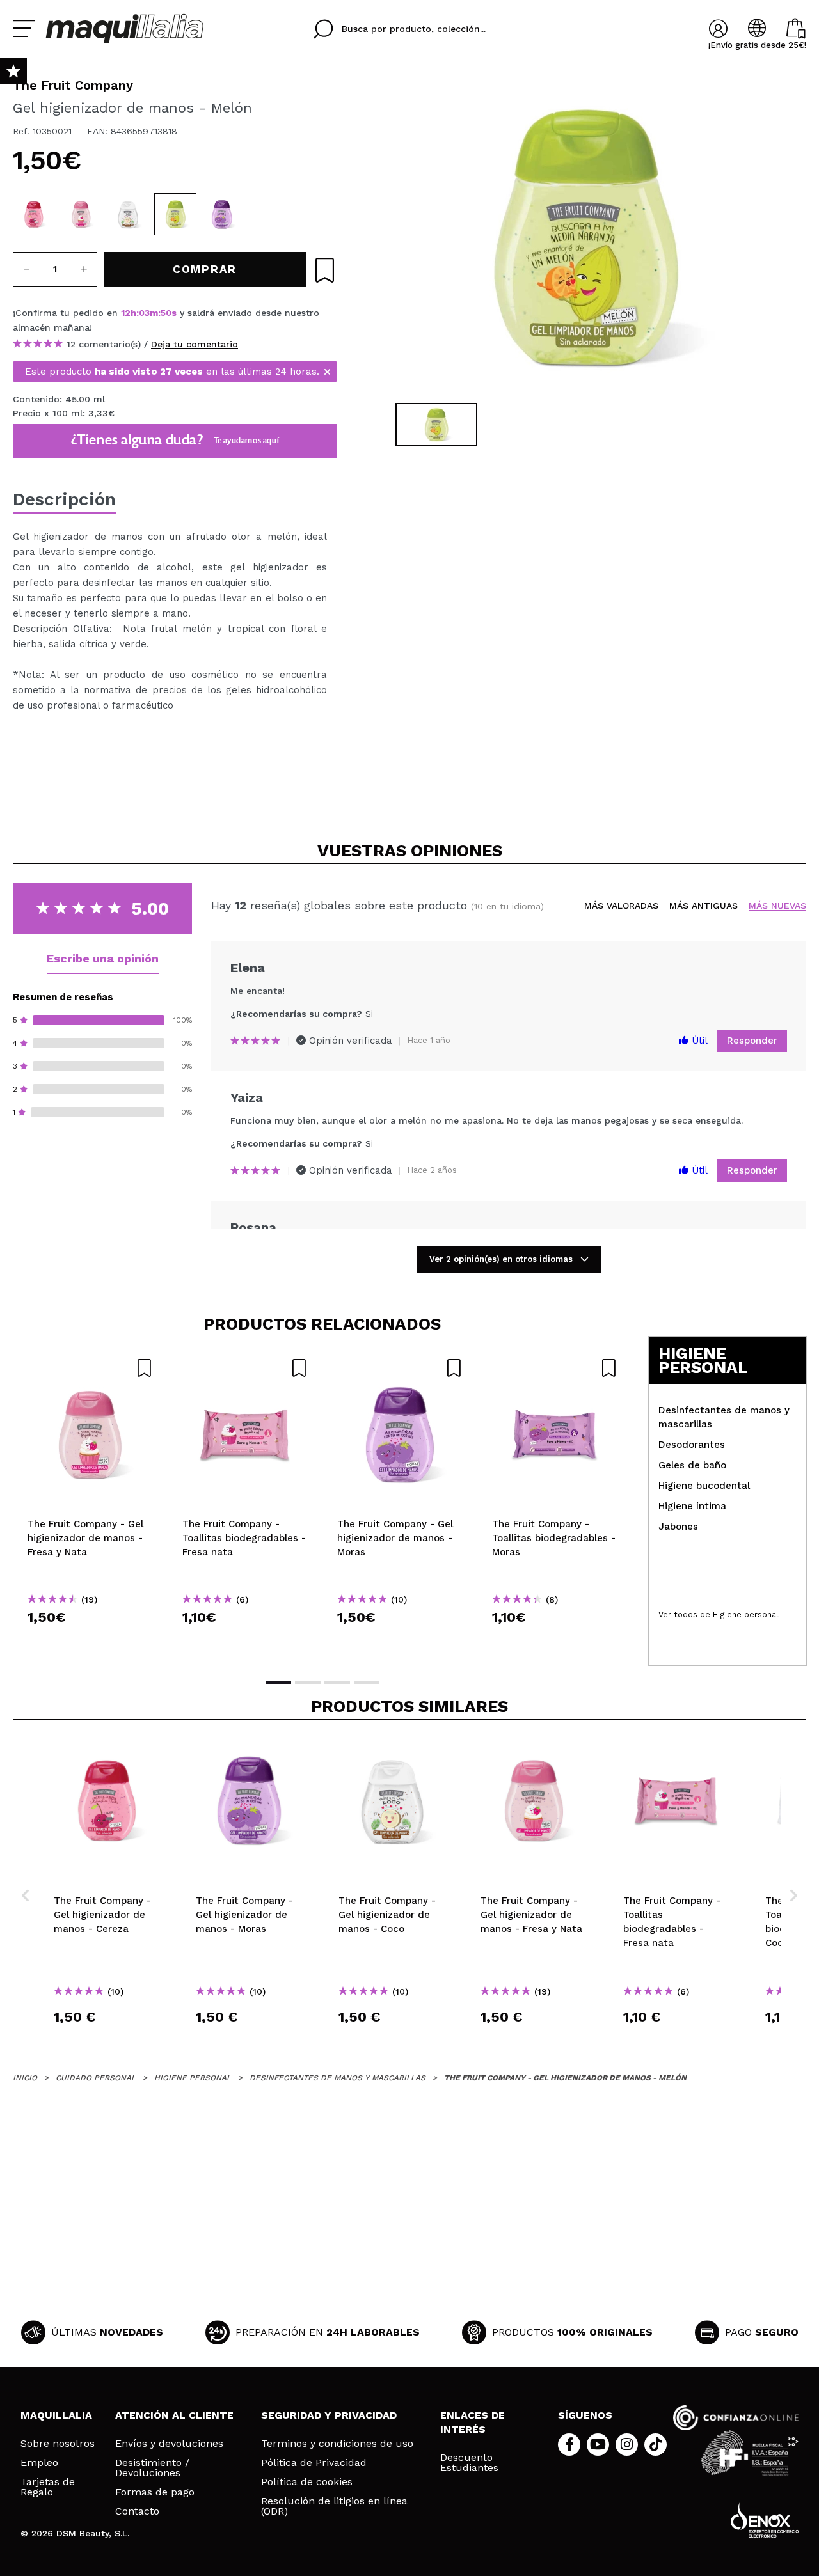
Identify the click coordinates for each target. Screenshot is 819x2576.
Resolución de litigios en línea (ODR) (334, 2506)
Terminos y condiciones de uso (337, 2444)
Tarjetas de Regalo (48, 2487)
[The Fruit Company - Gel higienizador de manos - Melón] (175, 214)
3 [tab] (337, 1683)
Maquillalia (56, 2415)
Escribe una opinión (103, 958)
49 (167, 313)
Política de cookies (307, 2482)
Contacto (137, 2511)
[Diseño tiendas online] (765, 2520)
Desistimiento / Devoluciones (152, 2468)
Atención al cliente (174, 2415)
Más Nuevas (777, 906)
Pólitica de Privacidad (314, 2463)
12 (126, 313)
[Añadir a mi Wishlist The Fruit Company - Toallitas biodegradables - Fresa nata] (245, 1368)
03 (144, 313)
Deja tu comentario (195, 344)
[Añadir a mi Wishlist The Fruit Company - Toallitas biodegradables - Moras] (555, 1368)
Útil (698, 1041)
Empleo (39, 2463)
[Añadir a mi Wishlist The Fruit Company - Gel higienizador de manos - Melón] (325, 270)
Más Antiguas (704, 906)
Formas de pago (155, 2492)
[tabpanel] (583, 237)
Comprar (90, 1640)
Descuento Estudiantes (469, 2463)
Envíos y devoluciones (169, 2444)
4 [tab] (367, 1683)
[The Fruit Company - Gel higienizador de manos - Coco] (128, 214)
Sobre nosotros (58, 2444)
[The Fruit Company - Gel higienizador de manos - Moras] (222, 214)
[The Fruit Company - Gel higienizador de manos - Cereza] (34, 214)
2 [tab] (308, 1683)
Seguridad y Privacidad (329, 2415)
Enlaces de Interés (473, 2422)
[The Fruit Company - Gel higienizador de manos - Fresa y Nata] (81, 214)
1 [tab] (278, 1683)
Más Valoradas (621, 906)
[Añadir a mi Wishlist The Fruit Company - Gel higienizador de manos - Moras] (400, 1368)
